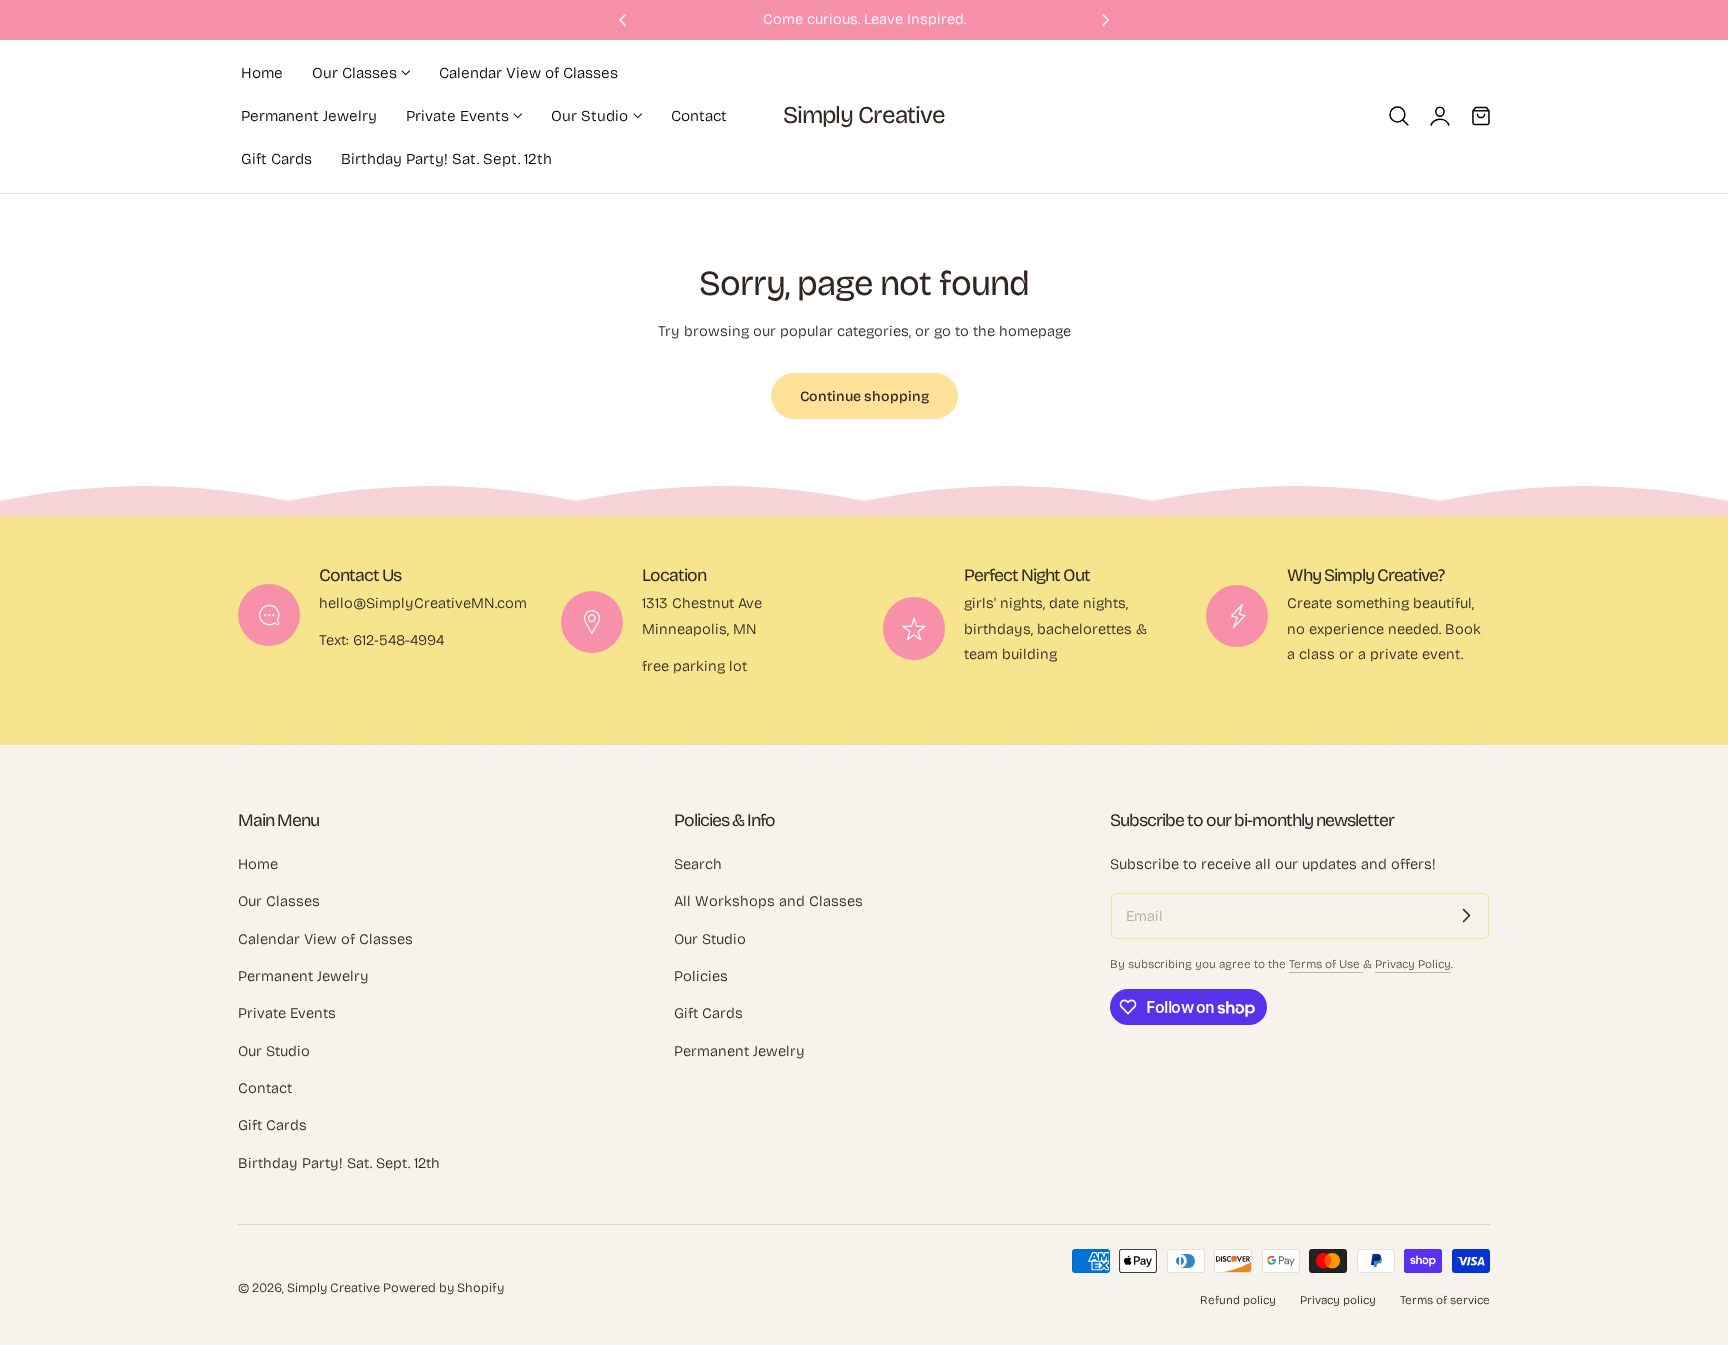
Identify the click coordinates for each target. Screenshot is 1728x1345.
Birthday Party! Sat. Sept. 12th (339, 1163)
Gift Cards (272, 1126)
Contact (265, 1088)
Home (258, 864)
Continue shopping (864, 396)
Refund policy (1238, 1300)
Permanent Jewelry (303, 976)
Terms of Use (1326, 964)
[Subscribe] (1466, 916)
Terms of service (1445, 1300)
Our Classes (279, 902)
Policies (701, 976)
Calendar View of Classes (325, 939)
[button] (1399, 116)
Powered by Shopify (443, 1287)
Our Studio (274, 1051)
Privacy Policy (1413, 964)
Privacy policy (1338, 1300)
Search (698, 864)
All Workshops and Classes (768, 902)
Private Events (287, 1014)
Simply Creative (333, 1287)
